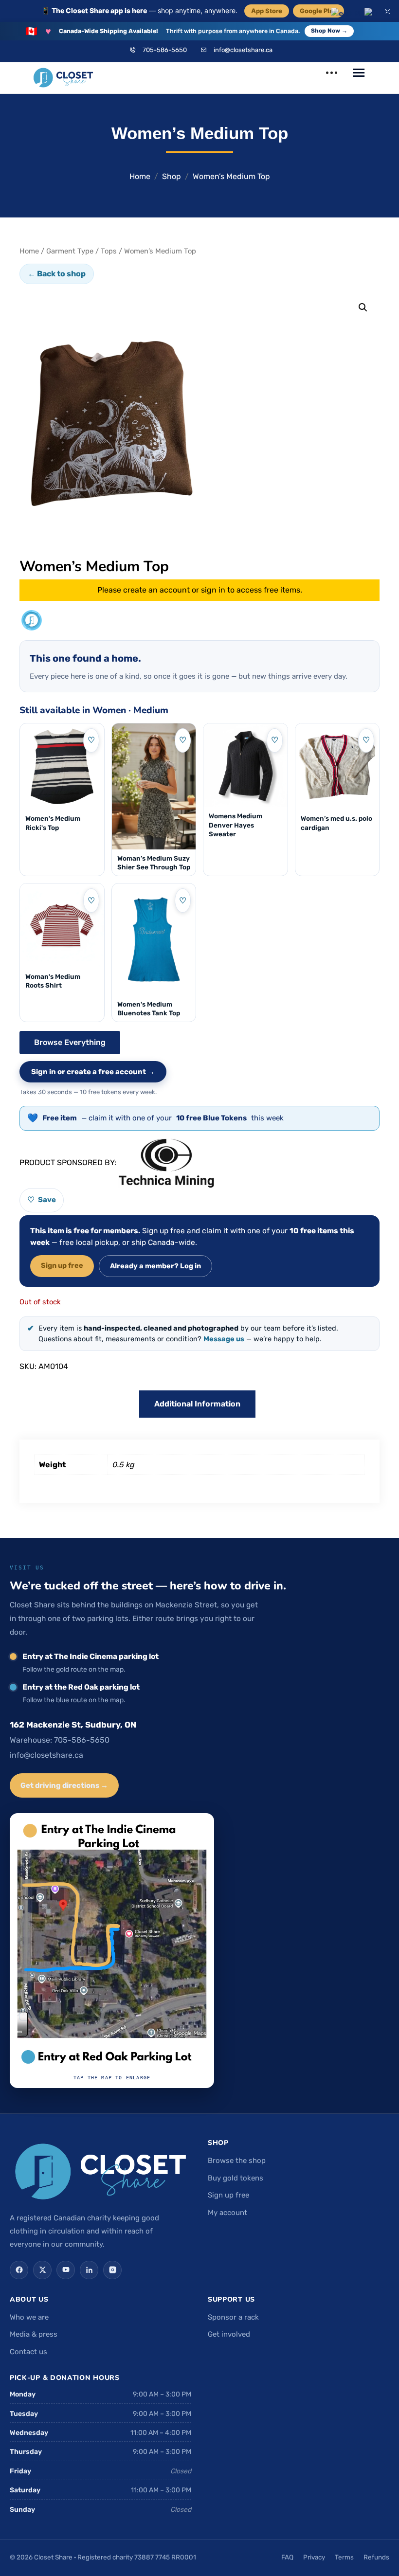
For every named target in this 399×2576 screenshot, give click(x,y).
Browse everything (70, 1042)
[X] (42, 2270)
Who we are (29, 2317)
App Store (267, 11)
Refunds (376, 2557)
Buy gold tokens (236, 2178)
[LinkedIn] (89, 2270)
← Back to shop (57, 274)
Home (140, 176)
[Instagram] (112, 2270)
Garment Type (70, 251)
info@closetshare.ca (243, 50)
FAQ (287, 2557)
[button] (363, 307)
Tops (109, 251)
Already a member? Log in (155, 1266)
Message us (224, 1339)
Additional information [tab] (197, 1404)
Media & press (34, 2334)
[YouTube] (66, 2270)
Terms (344, 2557)
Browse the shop (237, 2161)
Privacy (314, 2557)
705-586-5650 (165, 50)
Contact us (28, 2352)
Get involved (229, 2334)
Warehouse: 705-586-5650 (60, 1740)
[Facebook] (19, 2270)
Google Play (318, 11)
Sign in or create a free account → (93, 1072)
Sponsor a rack (233, 2317)
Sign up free (62, 1265)
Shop (172, 176)
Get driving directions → (64, 1785)
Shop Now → (329, 31)
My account (227, 2213)
